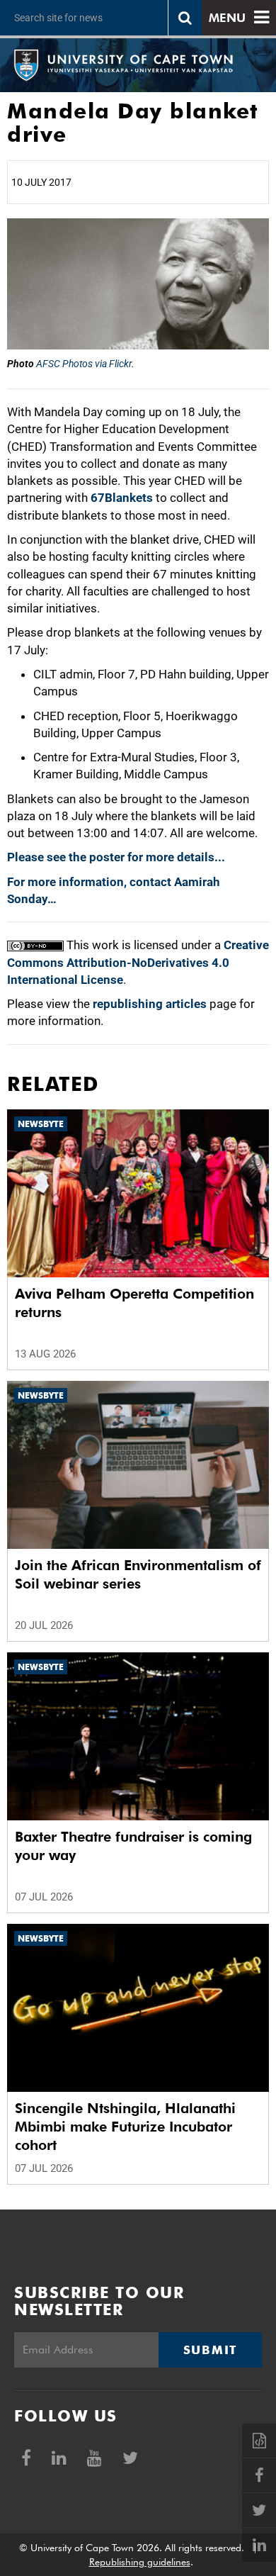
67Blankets (122, 498)
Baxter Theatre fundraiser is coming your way (133, 1846)
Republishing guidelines (140, 2562)
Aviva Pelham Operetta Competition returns (134, 1303)
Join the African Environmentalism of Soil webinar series (138, 1574)
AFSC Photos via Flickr (84, 364)
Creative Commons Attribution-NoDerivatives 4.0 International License (138, 962)
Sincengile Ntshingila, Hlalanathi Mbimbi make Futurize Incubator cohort (125, 2127)
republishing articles (150, 1004)
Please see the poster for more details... (116, 857)
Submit (210, 2350)
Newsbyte (41, 1124)
